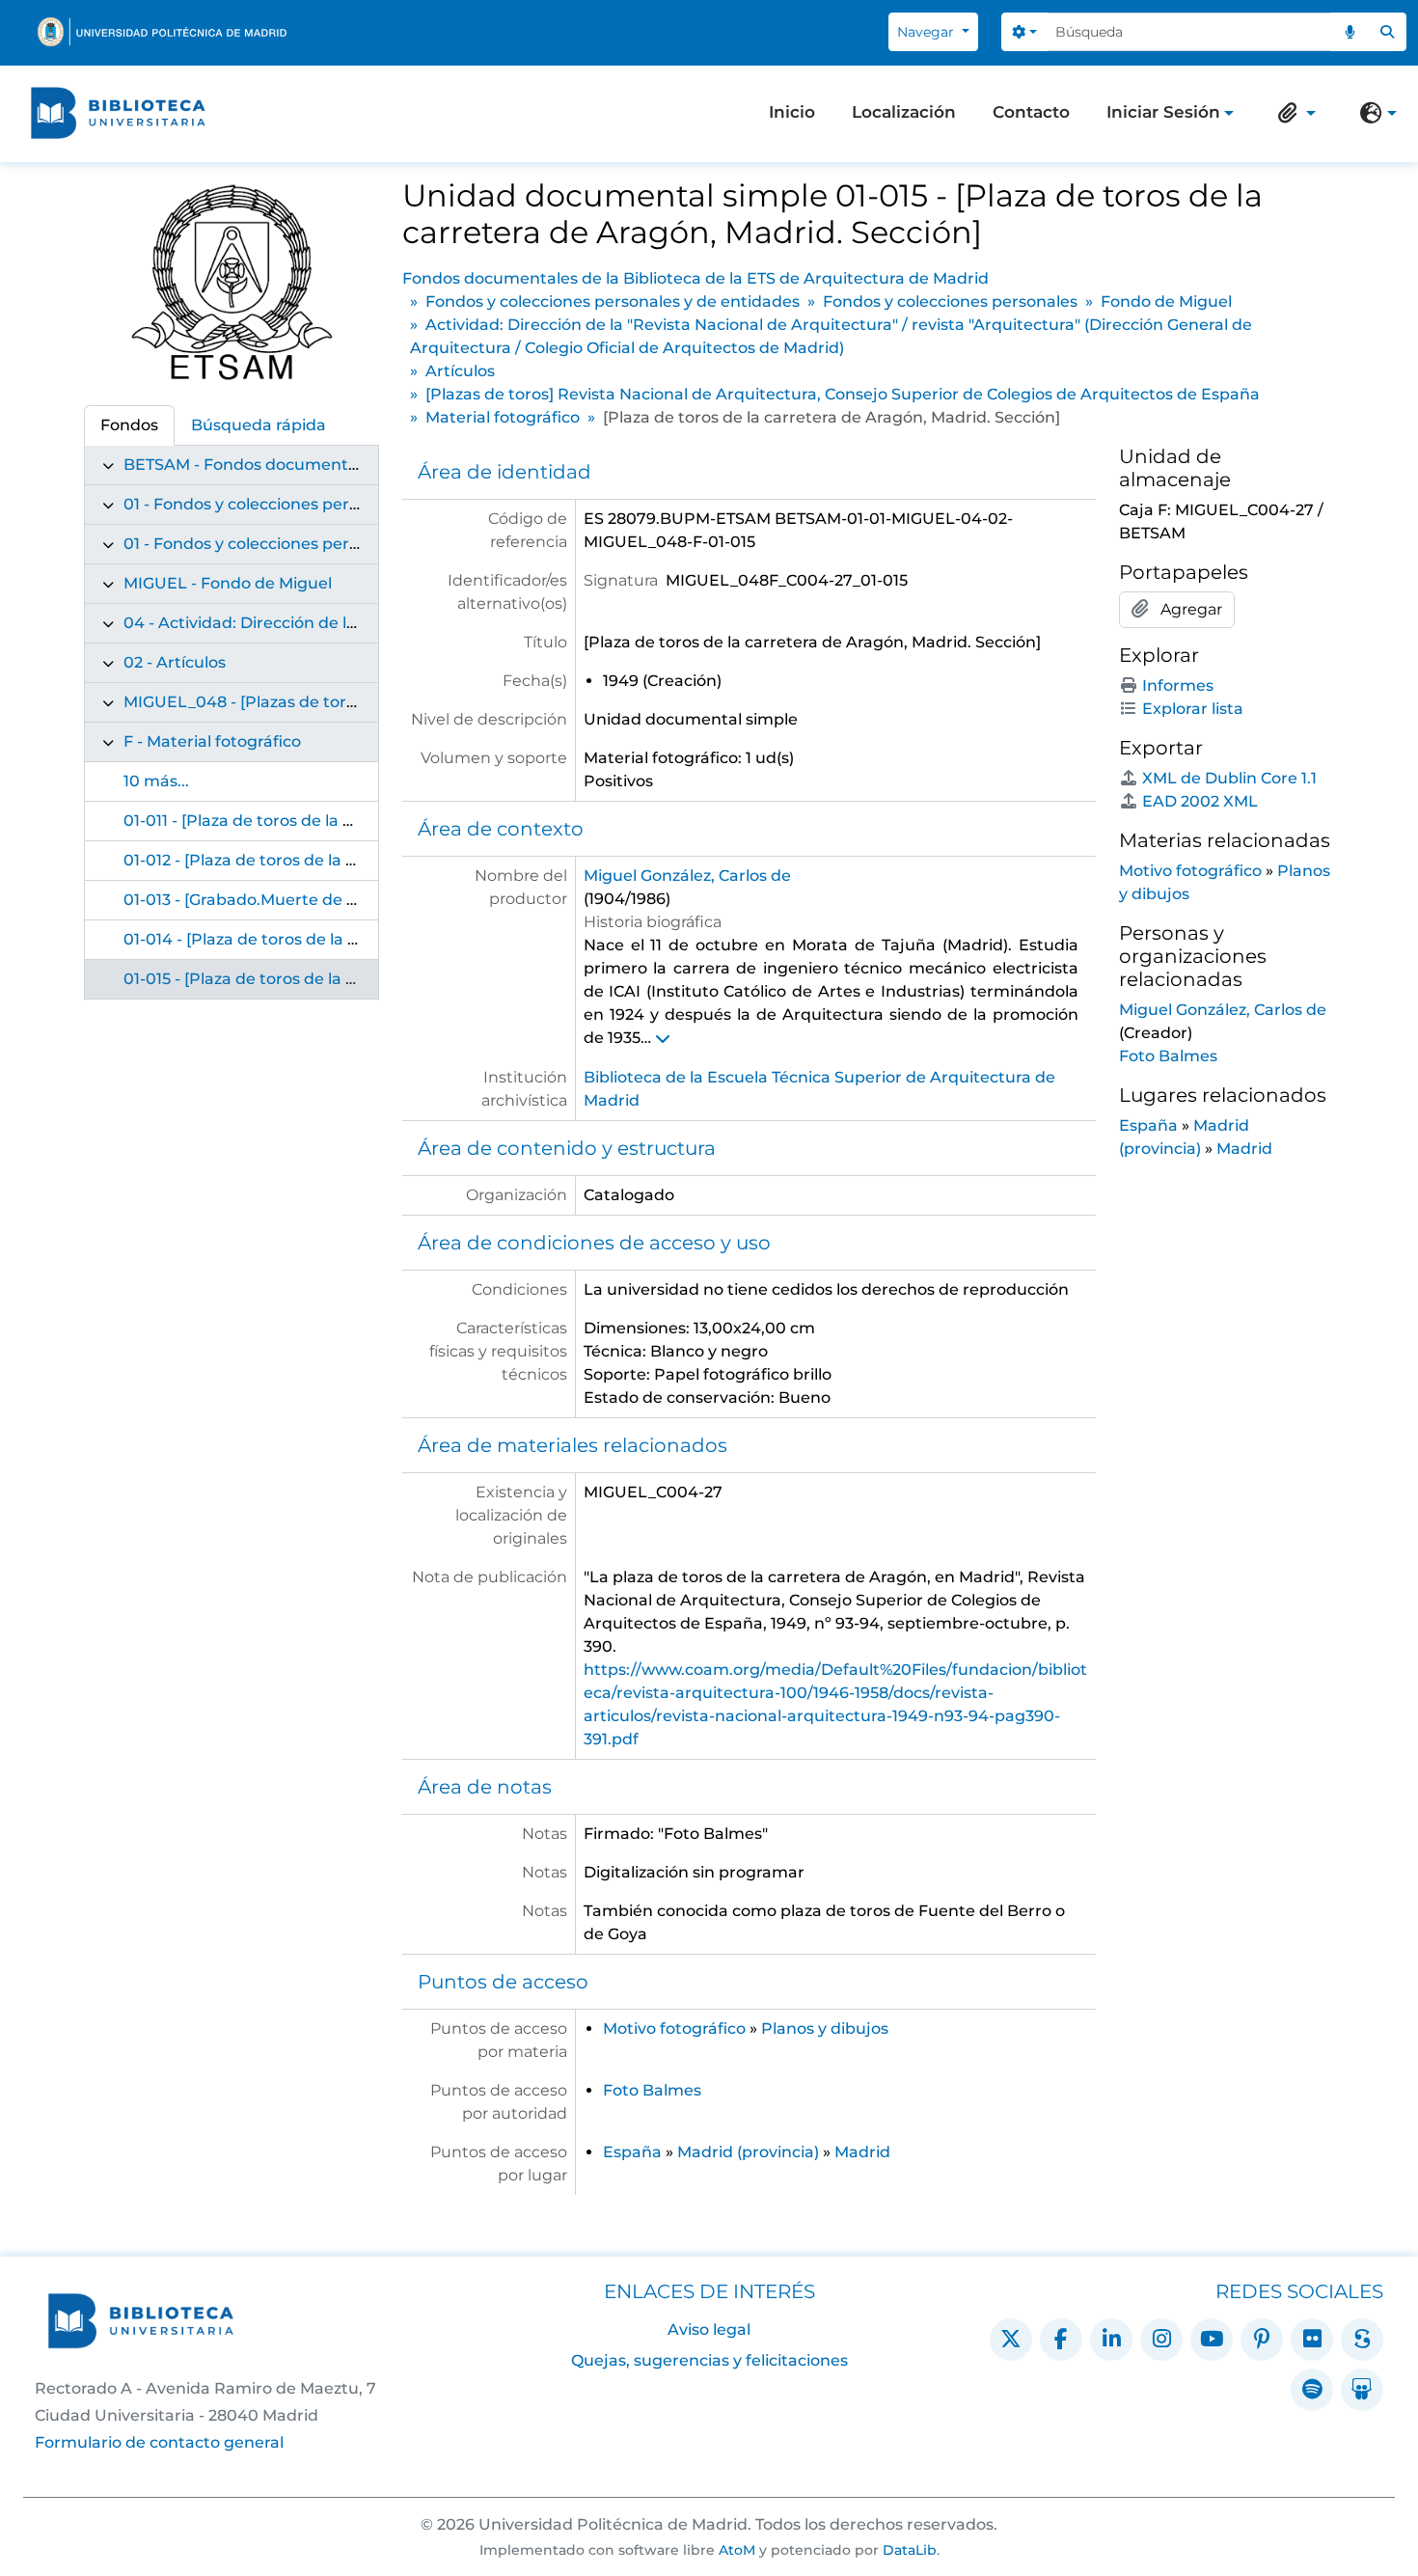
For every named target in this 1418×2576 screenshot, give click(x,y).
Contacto (1031, 112)
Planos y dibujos (825, 2028)
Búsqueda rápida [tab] (259, 425)
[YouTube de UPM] (1212, 2340)
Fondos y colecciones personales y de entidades (613, 301)
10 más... (156, 781)
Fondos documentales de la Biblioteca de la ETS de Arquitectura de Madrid (695, 278)
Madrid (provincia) (748, 2152)
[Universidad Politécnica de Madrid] (162, 32)
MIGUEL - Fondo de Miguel (228, 583)
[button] (1293, 113)
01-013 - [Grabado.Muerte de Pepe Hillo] (277, 900)
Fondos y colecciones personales (950, 301)
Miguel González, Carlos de (687, 876)
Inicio (792, 112)
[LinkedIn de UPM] (1111, 2340)
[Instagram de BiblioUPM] (1161, 2340)
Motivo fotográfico (674, 2028)
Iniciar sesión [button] (1163, 114)
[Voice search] (1350, 32)
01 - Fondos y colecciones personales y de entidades (326, 504)
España (632, 2152)
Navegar (927, 32)
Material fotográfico (503, 417)
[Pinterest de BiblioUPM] (1262, 2340)
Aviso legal (709, 2329)
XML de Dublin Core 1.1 (1229, 778)
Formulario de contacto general (159, 2442)
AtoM (737, 2550)
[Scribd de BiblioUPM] (1362, 2340)
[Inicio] (118, 113)
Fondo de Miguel (1166, 301)
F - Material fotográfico (212, 741)
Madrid (862, 2152)
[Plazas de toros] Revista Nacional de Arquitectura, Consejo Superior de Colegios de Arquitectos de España (843, 394)
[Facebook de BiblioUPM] (1061, 2340)
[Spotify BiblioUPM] (1312, 2390)
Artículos (460, 371)
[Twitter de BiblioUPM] (1011, 2340)
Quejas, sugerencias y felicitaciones (709, 2360)
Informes (1178, 685)
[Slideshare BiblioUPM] (1362, 2390)
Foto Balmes (652, 2090)
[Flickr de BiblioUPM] (1312, 2340)
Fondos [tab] (129, 425)
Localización (904, 112)
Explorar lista (1193, 709)
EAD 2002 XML (1200, 801)
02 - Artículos (175, 662)
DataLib (910, 2550)
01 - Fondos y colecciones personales (266, 544)
